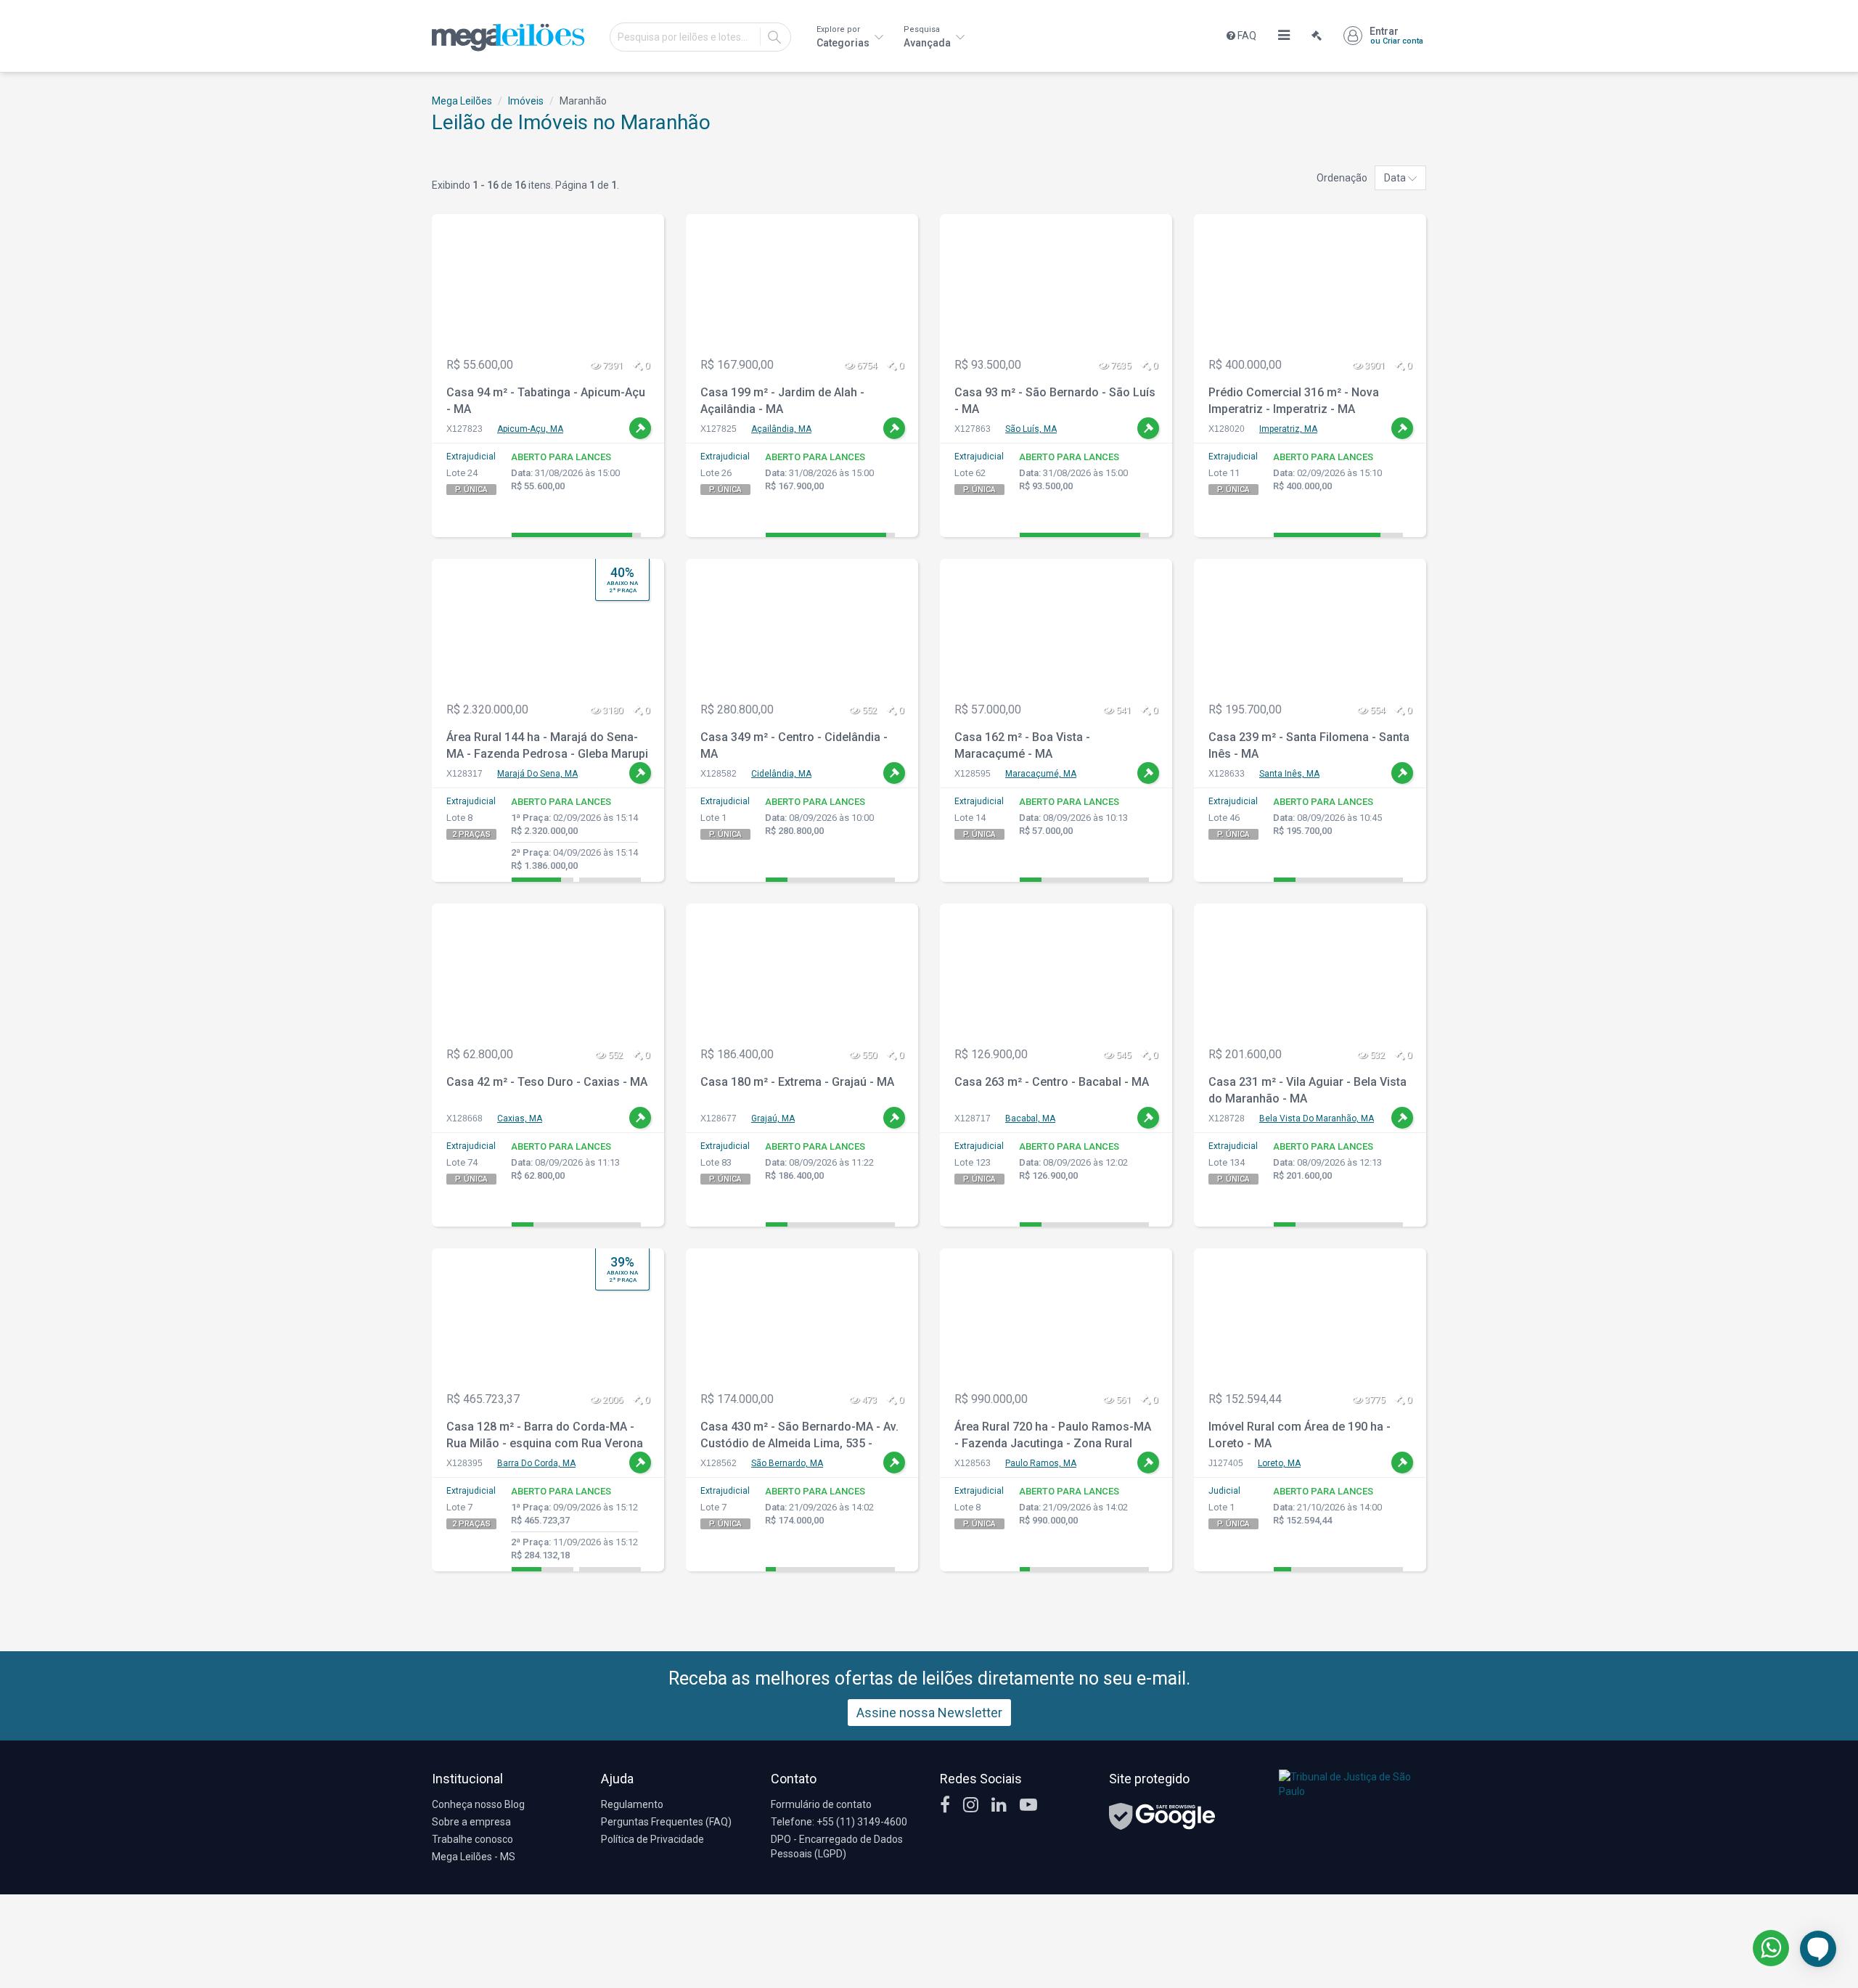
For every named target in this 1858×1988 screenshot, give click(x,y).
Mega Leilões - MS (474, 1857)
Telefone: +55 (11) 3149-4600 (839, 1822)
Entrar (1396, 36)
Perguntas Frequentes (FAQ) (666, 1822)
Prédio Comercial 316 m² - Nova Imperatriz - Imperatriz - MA (1294, 401)
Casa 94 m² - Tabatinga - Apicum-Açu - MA (546, 401)
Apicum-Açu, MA (530, 429)
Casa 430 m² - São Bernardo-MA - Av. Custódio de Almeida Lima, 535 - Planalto (799, 1437)
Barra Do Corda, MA (536, 1463)
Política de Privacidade (652, 1839)
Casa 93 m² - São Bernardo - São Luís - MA (1055, 401)
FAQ (1246, 36)
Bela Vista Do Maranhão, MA (1317, 1118)
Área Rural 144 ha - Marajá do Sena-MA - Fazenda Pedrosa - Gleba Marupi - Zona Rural (547, 747)
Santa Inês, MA (1289, 774)
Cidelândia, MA (781, 774)
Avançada (928, 37)
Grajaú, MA (773, 1118)
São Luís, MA (1031, 429)
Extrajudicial (471, 457)
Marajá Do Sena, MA (537, 774)
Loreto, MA (1279, 1463)
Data (1396, 178)
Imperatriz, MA (1288, 429)
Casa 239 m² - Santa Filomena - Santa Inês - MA (1309, 745)
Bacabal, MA (1030, 1118)
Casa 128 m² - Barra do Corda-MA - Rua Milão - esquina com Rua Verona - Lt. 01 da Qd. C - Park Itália (545, 1437)
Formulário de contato (821, 1804)
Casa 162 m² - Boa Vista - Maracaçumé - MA (1022, 745)
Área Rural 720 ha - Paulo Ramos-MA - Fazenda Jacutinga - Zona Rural (1053, 1435)
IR (774, 37)
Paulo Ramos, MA (1041, 1463)
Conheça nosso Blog (478, 1804)
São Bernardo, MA (787, 1463)
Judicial (1224, 1491)
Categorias (844, 37)
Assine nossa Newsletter (929, 1713)
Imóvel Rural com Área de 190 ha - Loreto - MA (1300, 1435)
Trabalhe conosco (472, 1839)
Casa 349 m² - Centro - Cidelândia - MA (794, 745)
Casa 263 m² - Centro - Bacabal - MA (1052, 1082)
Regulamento (632, 1804)
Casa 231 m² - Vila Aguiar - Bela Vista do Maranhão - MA (1307, 1090)
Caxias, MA (520, 1118)
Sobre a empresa (471, 1822)
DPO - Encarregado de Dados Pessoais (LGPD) (837, 1846)
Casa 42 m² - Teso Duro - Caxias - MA (547, 1082)
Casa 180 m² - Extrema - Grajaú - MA (797, 1082)
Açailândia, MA (781, 429)
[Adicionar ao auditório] (640, 428)
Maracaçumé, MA (1041, 774)
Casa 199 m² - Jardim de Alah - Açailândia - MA (782, 401)
